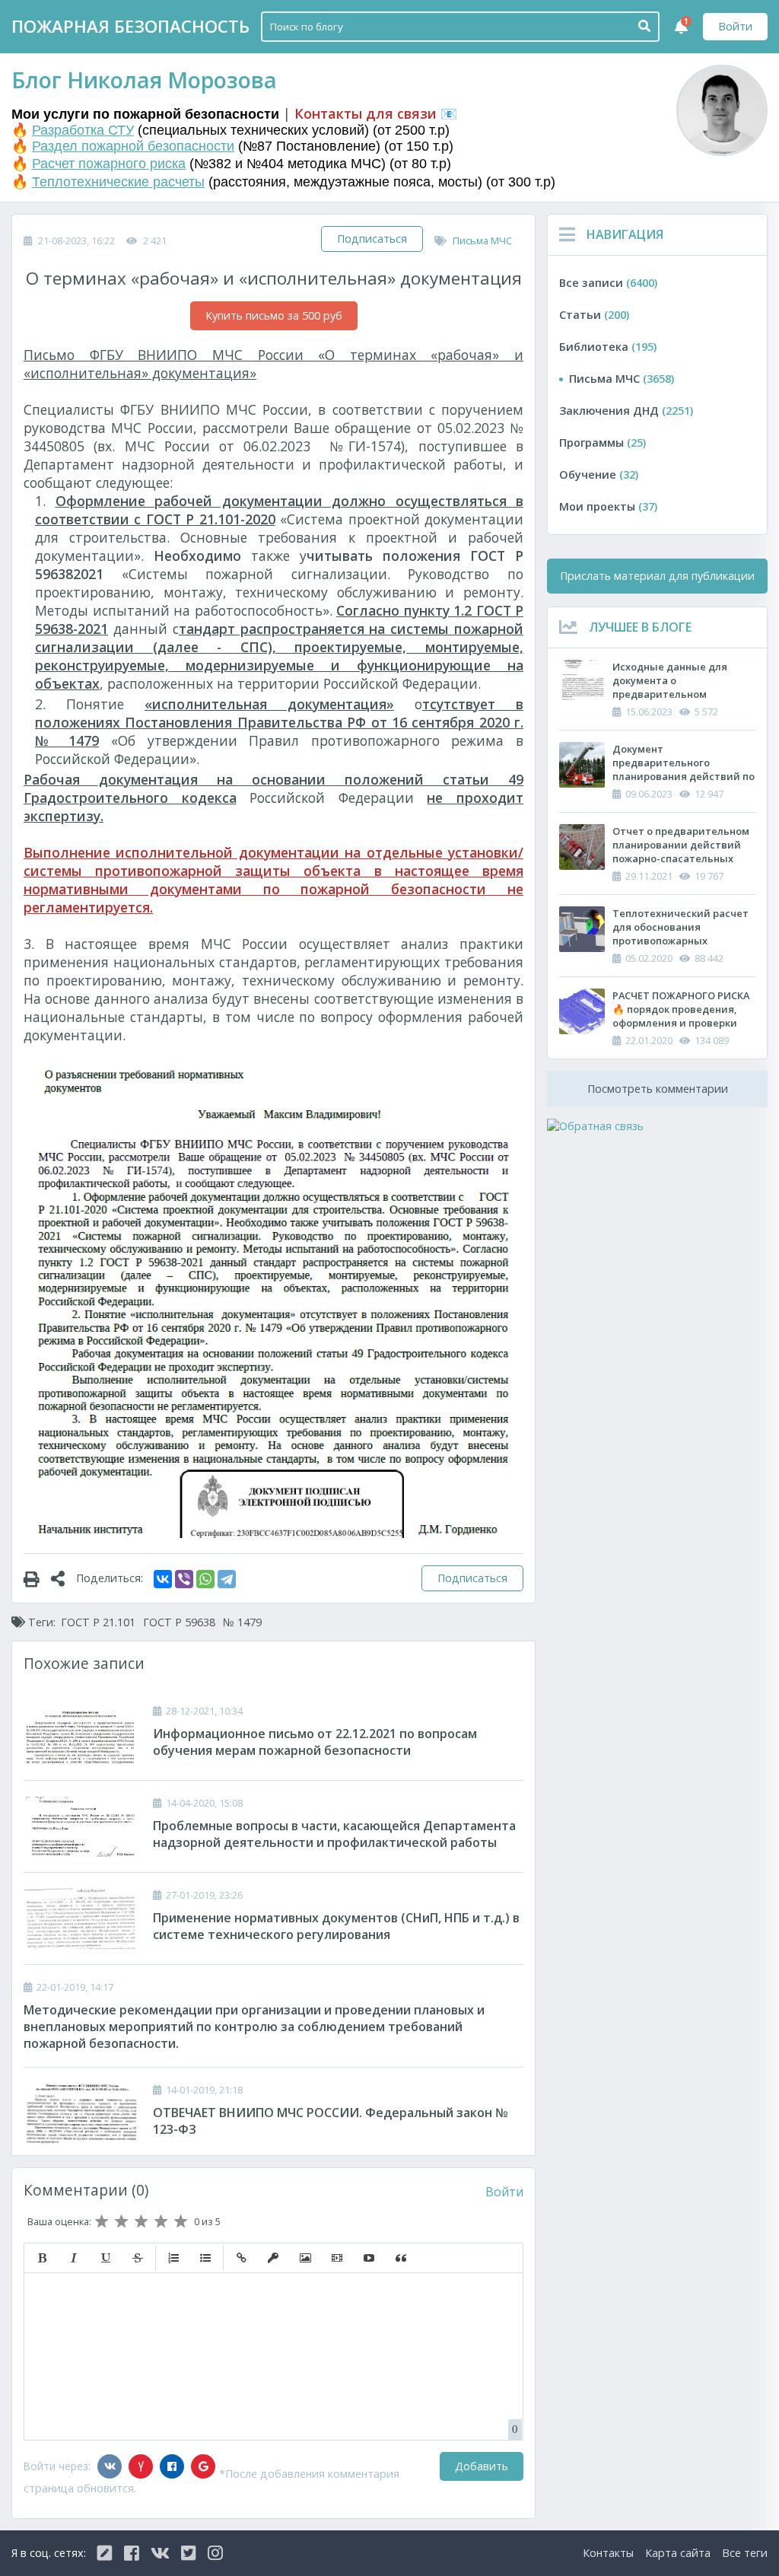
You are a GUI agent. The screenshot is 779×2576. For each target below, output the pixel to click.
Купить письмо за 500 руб (274, 315)
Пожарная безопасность (130, 26)
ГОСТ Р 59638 (179, 1622)
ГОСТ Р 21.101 (98, 1622)
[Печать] (37, 1578)
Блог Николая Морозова (144, 80)
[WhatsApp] (205, 1579)
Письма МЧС (482, 240)
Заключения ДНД (626, 411)
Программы (603, 443)
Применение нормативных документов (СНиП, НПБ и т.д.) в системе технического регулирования (336, 1926)
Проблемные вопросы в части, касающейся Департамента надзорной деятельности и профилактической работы (334, 1834)
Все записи (608, 283)
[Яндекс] (141, 2466)
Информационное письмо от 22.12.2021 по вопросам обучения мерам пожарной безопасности (315, 1742)
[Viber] (184, 1579)
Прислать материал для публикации (657, 576)
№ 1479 (242, 1622)
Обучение (599, 474)
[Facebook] (172, 2466)
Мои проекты (608, 506)
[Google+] (203, 2466)
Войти (735, 26)
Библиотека (608, 347)
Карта (678, 2553)
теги (745, 2553)
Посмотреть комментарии (658, 1089)
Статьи (594, 315)
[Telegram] (227, 1579)
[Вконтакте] (110, 2466)
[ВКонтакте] (163, 1579)
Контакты (608, 2553)
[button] (42, 2258)
